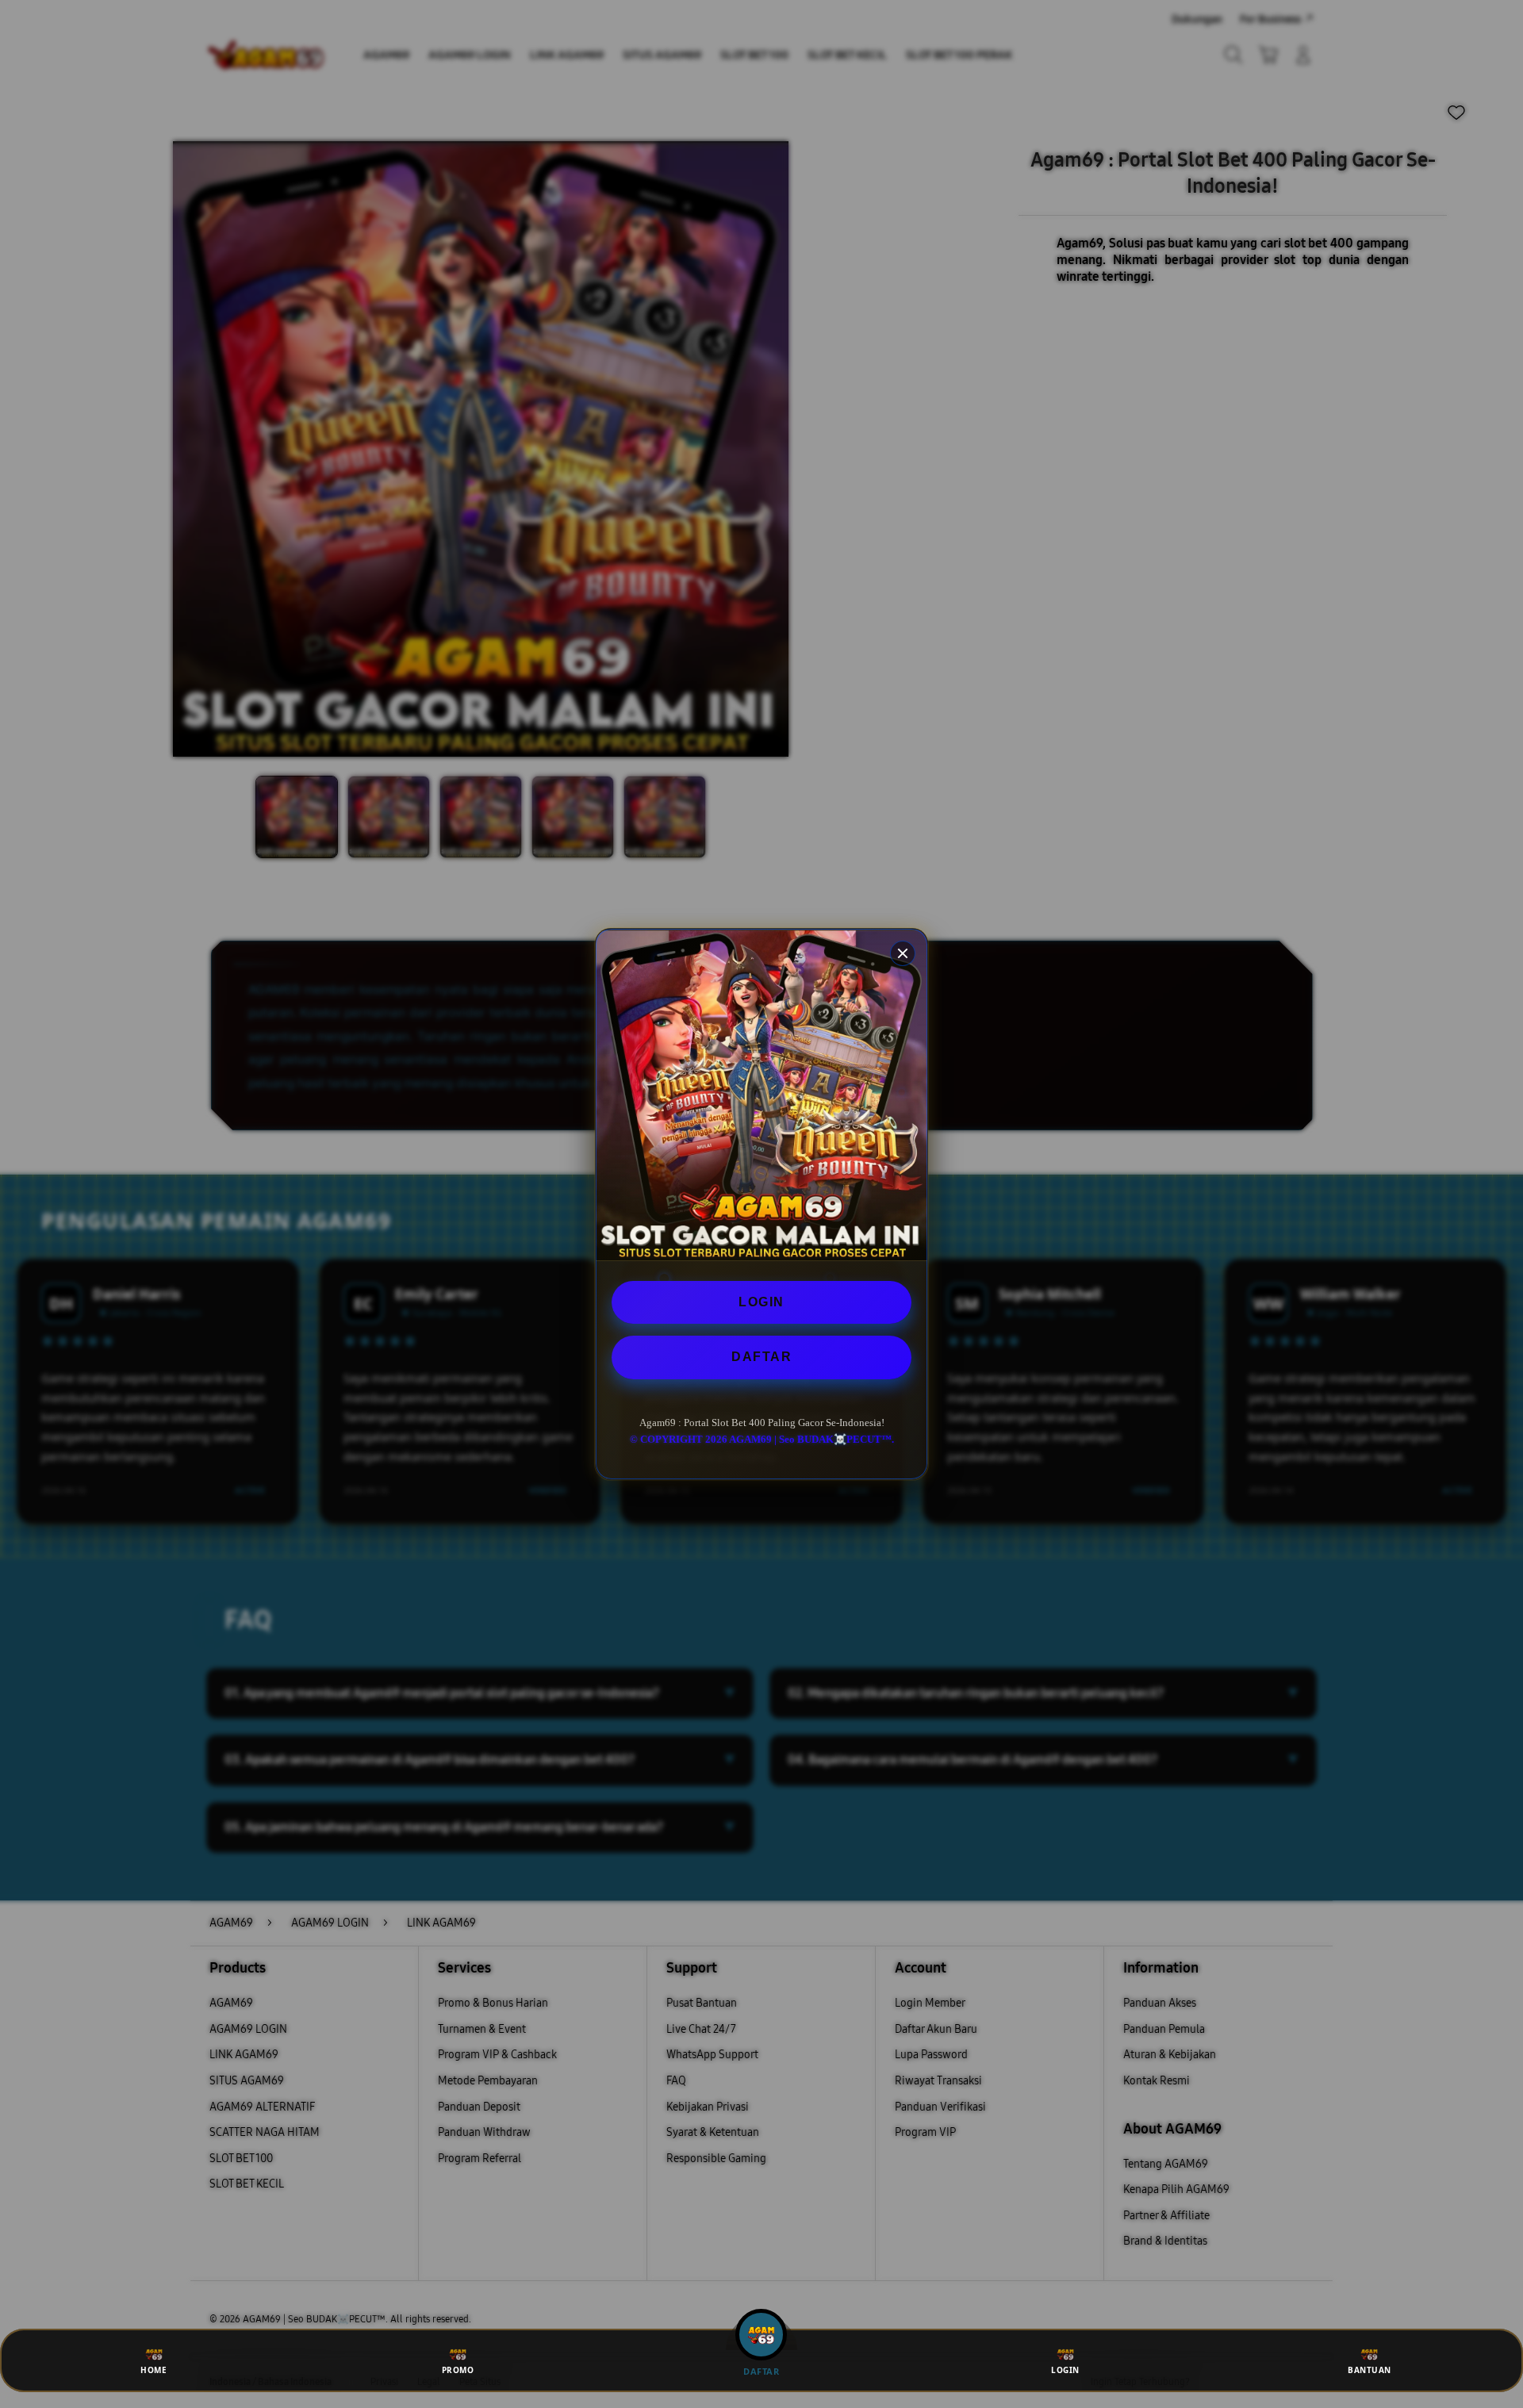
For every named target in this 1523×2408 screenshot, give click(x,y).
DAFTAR (761, 1357)
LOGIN (761, 1302)
